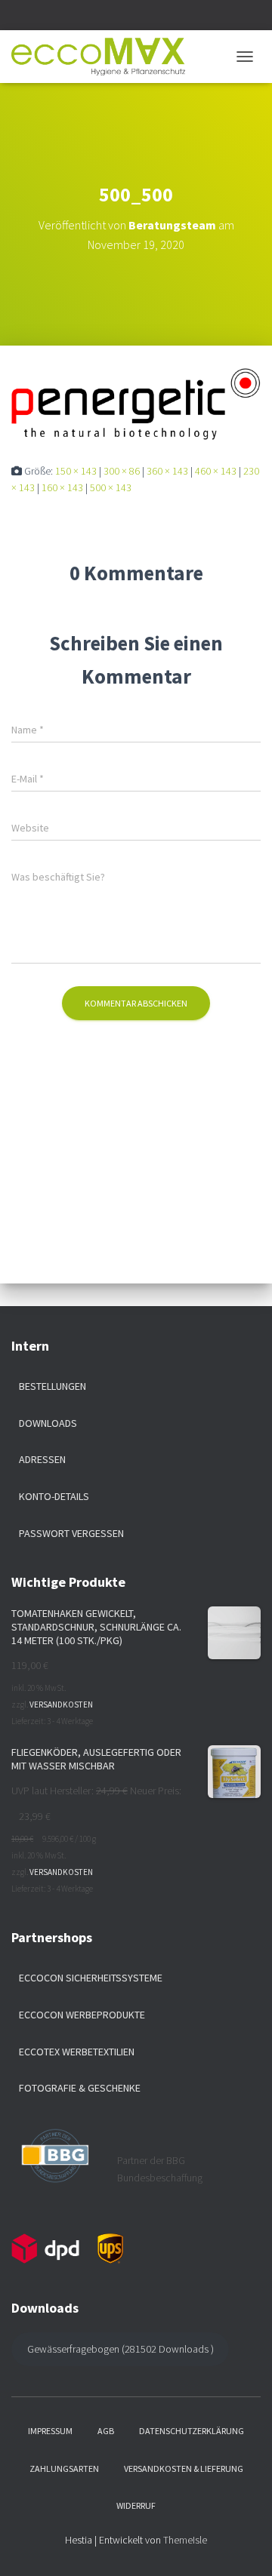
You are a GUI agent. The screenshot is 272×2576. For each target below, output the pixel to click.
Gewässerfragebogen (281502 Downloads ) (121, 2349)
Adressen (42, 1459)
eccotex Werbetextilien (77, 2052)
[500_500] (136, 403)
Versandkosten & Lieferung (184, 2468)
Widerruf (136, 2505)
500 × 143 (111, 487)
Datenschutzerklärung (192, 2431)
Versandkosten (61, 1705)
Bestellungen (53, 1386)
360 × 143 (167, 471)
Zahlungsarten (64, 2468)
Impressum (50, 2431)
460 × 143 (216, 471)
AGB (106, 2431)
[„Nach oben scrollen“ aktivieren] (242, 2546)
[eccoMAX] (104, 57)
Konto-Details (54, 1496)
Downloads (48, 1423)
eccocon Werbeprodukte (82, 2015)
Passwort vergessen (71, 1533)
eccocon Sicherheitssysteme (91, 1978)
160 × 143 (62, 487)
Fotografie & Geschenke (80, 2088)
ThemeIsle (185, 2540)
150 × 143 (76, 471)
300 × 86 (122, 471)
